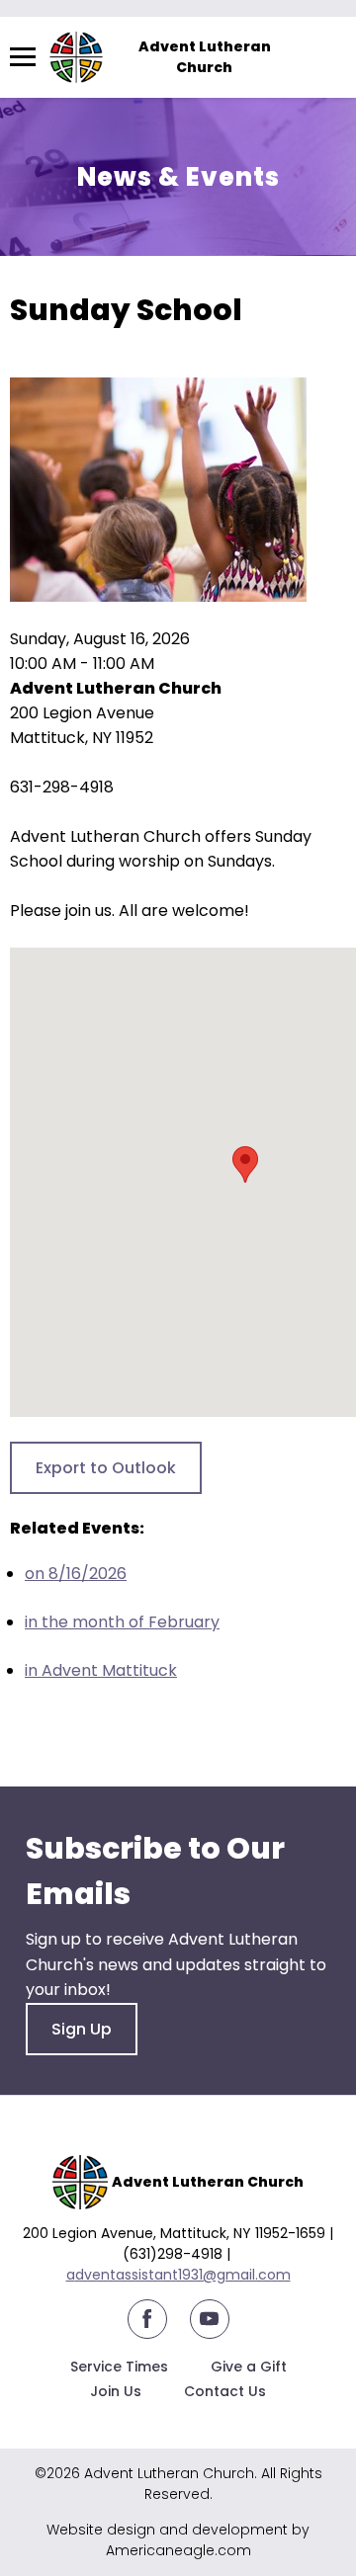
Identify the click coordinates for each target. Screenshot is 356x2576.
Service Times (119, 2367)
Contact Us (225, 2391)
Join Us (116, 2391)
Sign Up (82, 2029)
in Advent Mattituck (101, 1670)
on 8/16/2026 (76, 1574)
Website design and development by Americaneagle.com (178, 2540)
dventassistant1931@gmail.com (183, 2275)
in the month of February (122, 1622)
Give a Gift (249, 2367)
